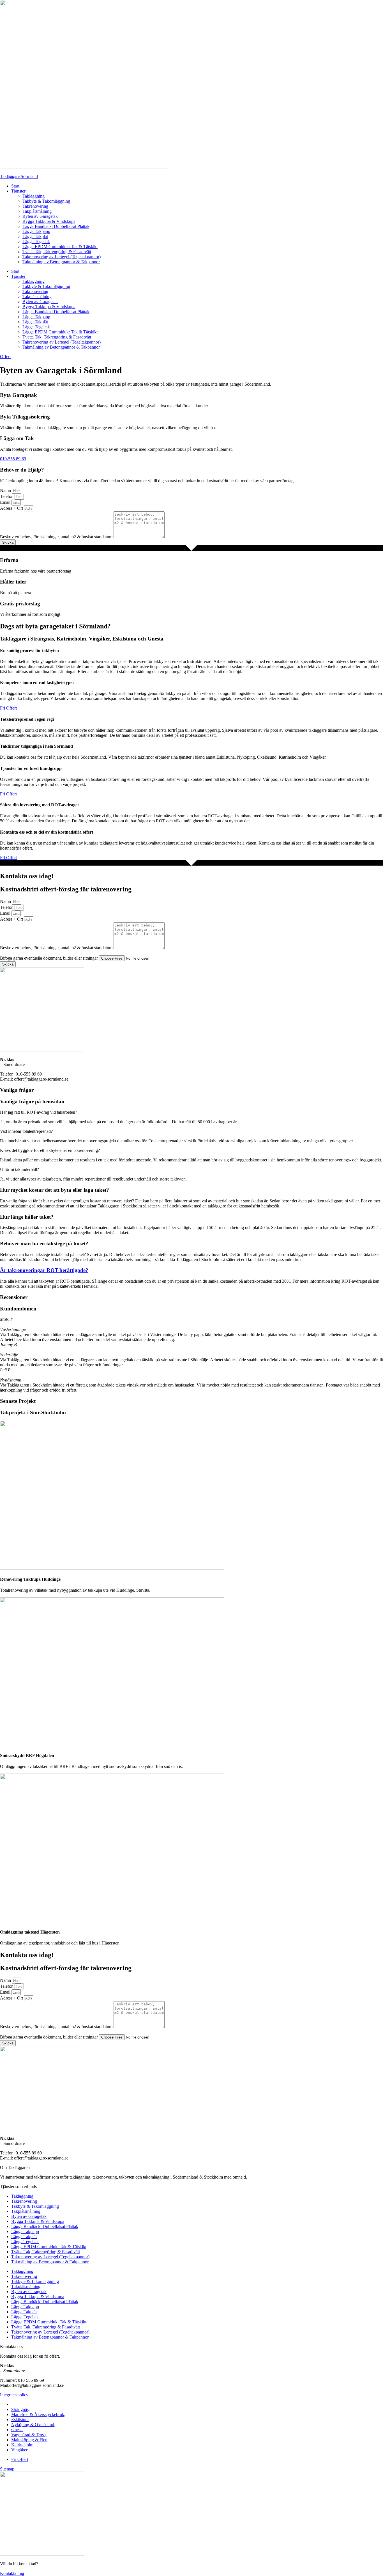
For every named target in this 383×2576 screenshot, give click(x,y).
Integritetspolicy (14, 2395)
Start (15, 186)
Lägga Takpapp (36, 231)
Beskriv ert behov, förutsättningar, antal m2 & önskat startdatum (57, 537)
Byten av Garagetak (40, 216)
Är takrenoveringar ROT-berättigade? (44, 1270)
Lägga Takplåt (35, 236)
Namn (6, 490)
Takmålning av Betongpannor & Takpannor (61, 262)
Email (6, 502)
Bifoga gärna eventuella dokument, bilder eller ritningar (49, 958)
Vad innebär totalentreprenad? (26, 1131)
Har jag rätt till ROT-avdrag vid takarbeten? (39, 1112)
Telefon (7, 496)
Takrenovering (35, 206)
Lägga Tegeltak (36, 242)
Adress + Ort (12, 508)
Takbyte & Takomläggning (46, 201)
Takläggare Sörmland (19, 176)
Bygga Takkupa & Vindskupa (49, 221)
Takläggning (34, 196)
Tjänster (18, 191)
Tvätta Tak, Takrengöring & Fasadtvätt (57, 252)
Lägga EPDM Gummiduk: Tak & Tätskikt (60, 247)
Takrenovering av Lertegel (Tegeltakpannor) (62, 257)
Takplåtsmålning (37, 211)
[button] (191, 1112)
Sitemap (7, 2469)
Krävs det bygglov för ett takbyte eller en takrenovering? (50, 1150)
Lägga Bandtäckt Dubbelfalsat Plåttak (56, 226)
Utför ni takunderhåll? (19, 1169)
